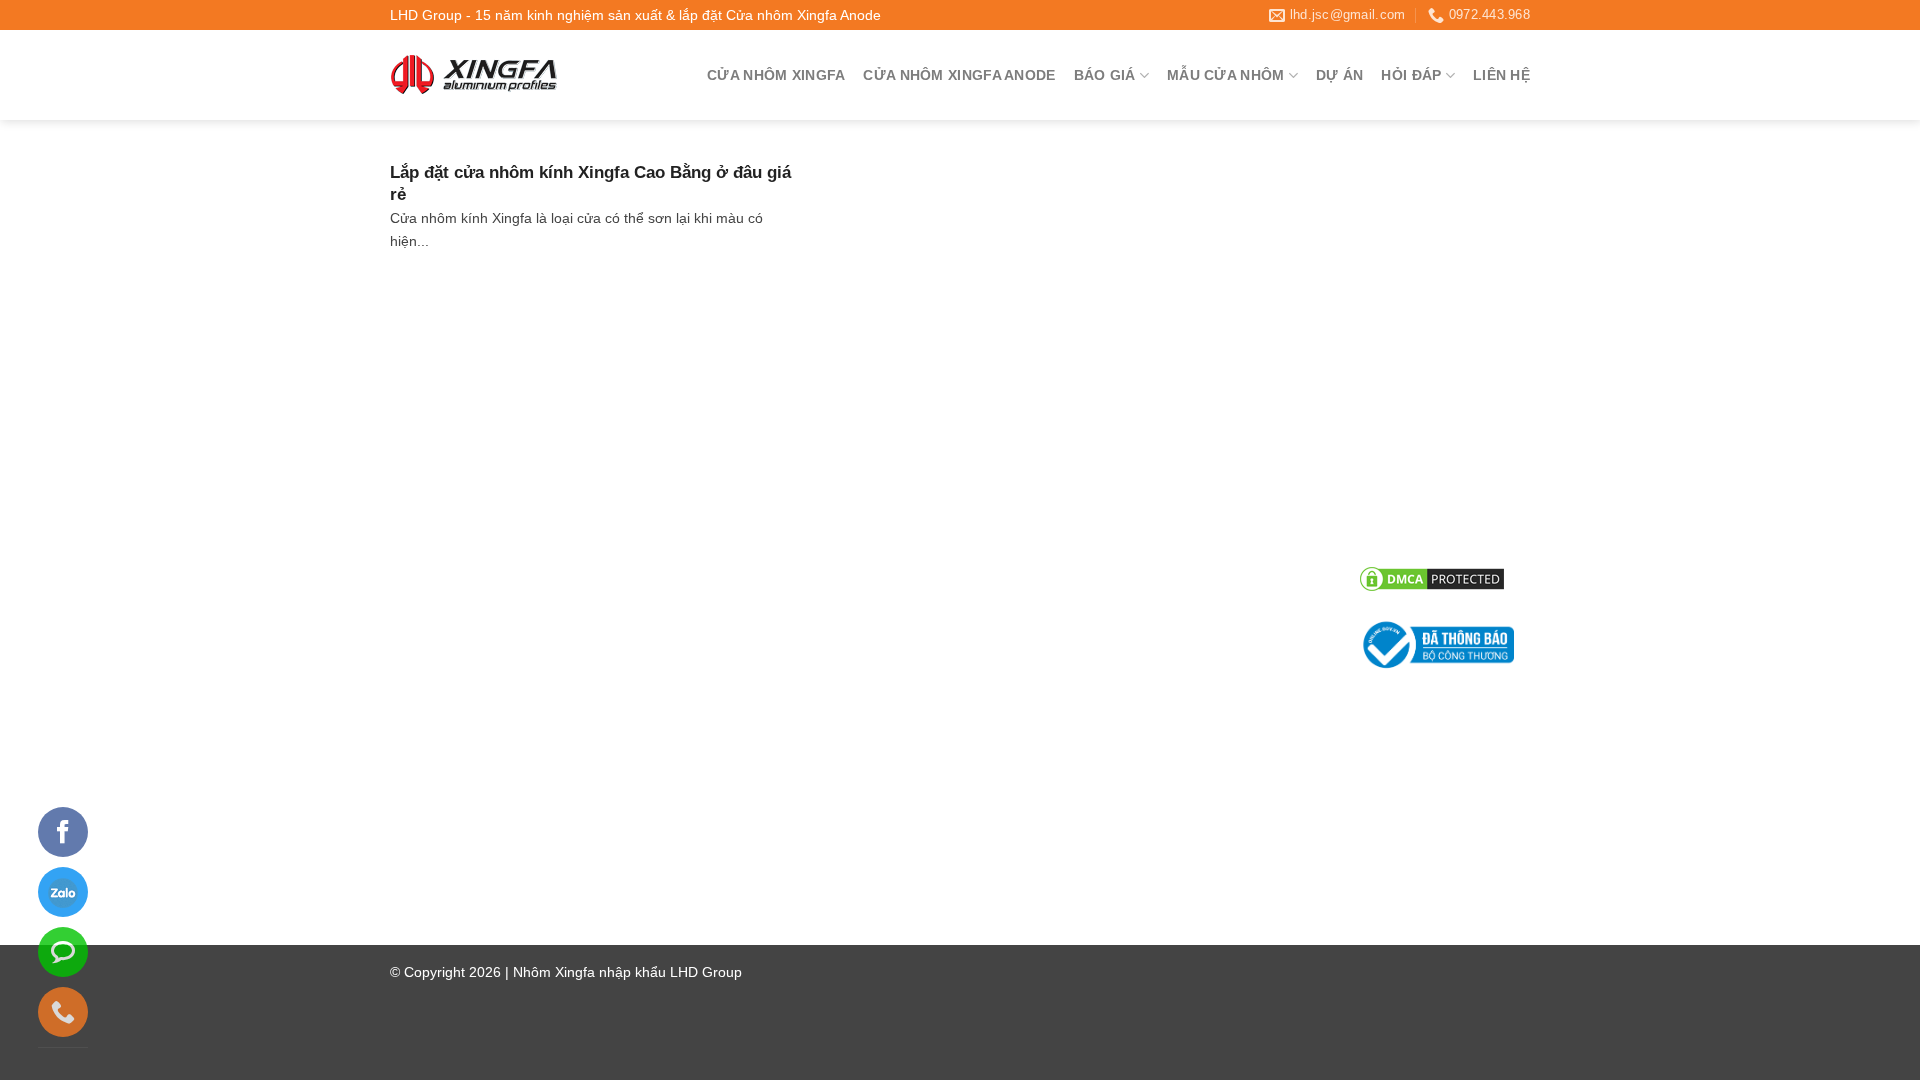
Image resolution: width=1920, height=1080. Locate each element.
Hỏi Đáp (1411, 75)
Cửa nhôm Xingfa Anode (959, 75)
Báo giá (1105, 75)
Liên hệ (1501, 75)
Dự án (1339, 75)
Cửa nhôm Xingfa (776, 75)
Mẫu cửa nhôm (1225, 75)
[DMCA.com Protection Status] (1432, 578)
